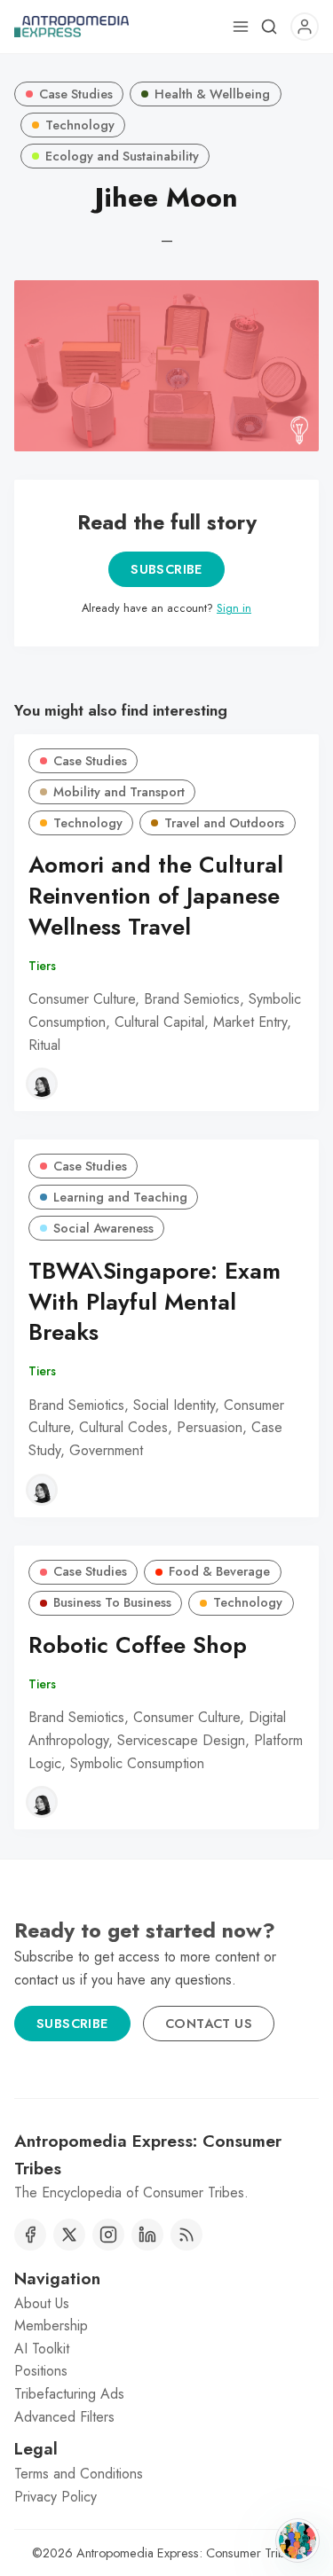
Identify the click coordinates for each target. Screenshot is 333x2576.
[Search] (269, 27)
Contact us (209, 2024)
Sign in (234, 608)
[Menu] (241, 27)
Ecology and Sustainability (122, 156)
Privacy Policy (55, 2497)
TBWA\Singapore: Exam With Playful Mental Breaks (155, 1302)
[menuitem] (166, 2304)
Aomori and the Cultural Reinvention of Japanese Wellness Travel (156, 896)
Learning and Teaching (120, 1197)
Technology (80, 125)
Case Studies (76, 94)
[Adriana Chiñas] (42, 1084)
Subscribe (166, 569)
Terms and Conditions (79, 2474)
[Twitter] (69, 2235)
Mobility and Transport (119, 792)
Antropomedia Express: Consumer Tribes (187, 2553)
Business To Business (112, 1602)
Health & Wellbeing (212, 94)
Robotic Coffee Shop (138, 1645)
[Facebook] (30, 2235)
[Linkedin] (147, 2235)
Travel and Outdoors (224, 823)
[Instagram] (108, 2235)
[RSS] (186, 2235)
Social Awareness (103, 1228)
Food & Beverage (219, 1571)
